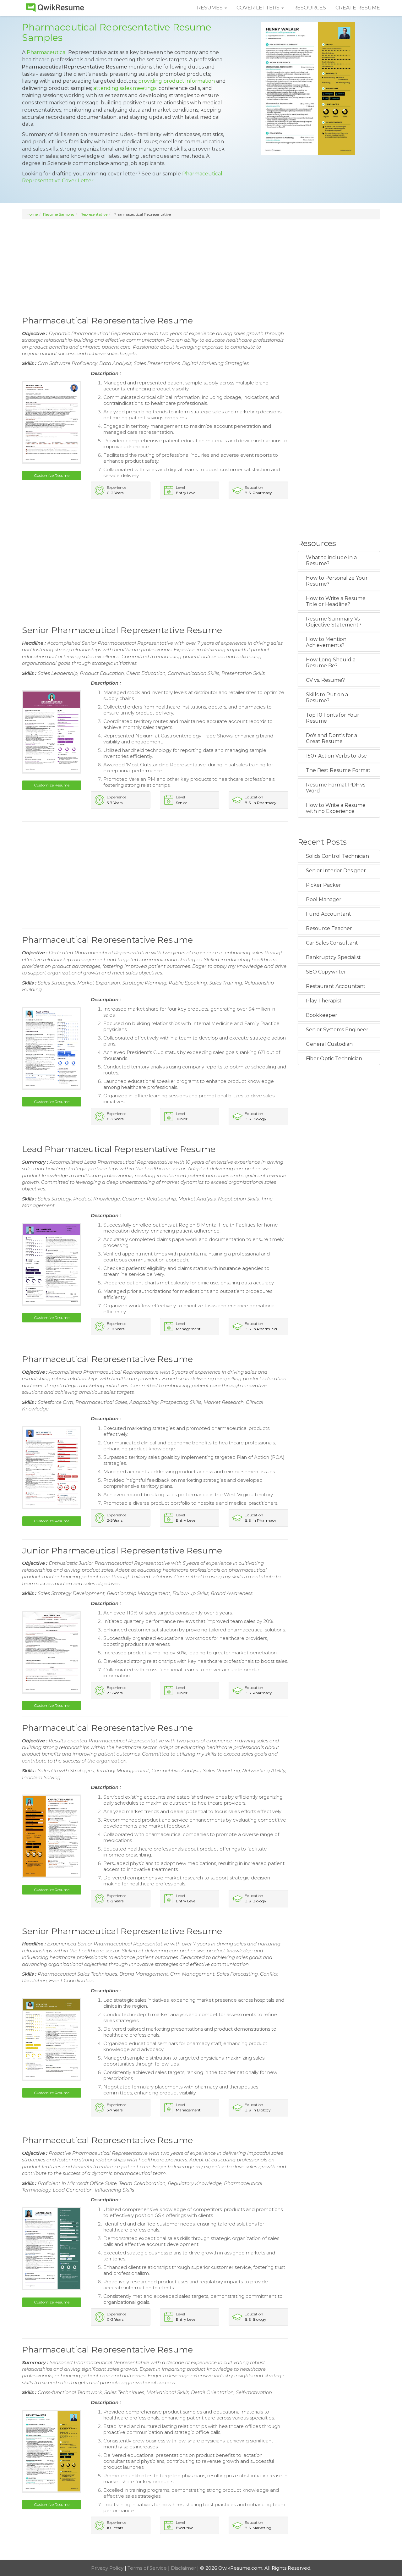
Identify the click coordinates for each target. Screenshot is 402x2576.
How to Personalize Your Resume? (337, 581)
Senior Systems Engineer (337, 1030)
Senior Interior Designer (336, 871)
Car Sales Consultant (332, 943)
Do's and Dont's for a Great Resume (331, 738)
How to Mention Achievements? (326, 642)
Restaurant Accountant (336, 986)
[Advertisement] (201, 267)
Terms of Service (148, 2568)
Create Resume (358, 8)
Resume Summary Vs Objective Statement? (334, 622)
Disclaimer (184, 2568)
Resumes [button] (210, 8)
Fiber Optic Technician (334, 1059)
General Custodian (329, 1044)
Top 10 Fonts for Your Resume (333, 718)
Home (32, 214)
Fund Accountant (329, 914)
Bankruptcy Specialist (333, 957)
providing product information (177, 81)
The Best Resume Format (338, 770)
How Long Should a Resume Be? (331, 663)
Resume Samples (59, 214)
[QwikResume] (55, 8)
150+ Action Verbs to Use (336, 756)
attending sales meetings (125, 88)
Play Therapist (324, 1001)
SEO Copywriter (326, 972)
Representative (94, 214)
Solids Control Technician (337, 856)
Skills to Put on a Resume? (327, 698)
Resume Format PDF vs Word (336, 788)
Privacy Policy (108, 2568)
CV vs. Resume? (325, 680)
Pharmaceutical (47, 52)
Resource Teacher (329, 928)
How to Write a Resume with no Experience (336, 808)
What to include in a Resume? (331, 560)
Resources (310, 8)
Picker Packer (323, 885)
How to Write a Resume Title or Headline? (336, 601)
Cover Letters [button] (259, 8)
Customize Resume (52, 475)
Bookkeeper (322, 1015)
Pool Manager (324, 899)
